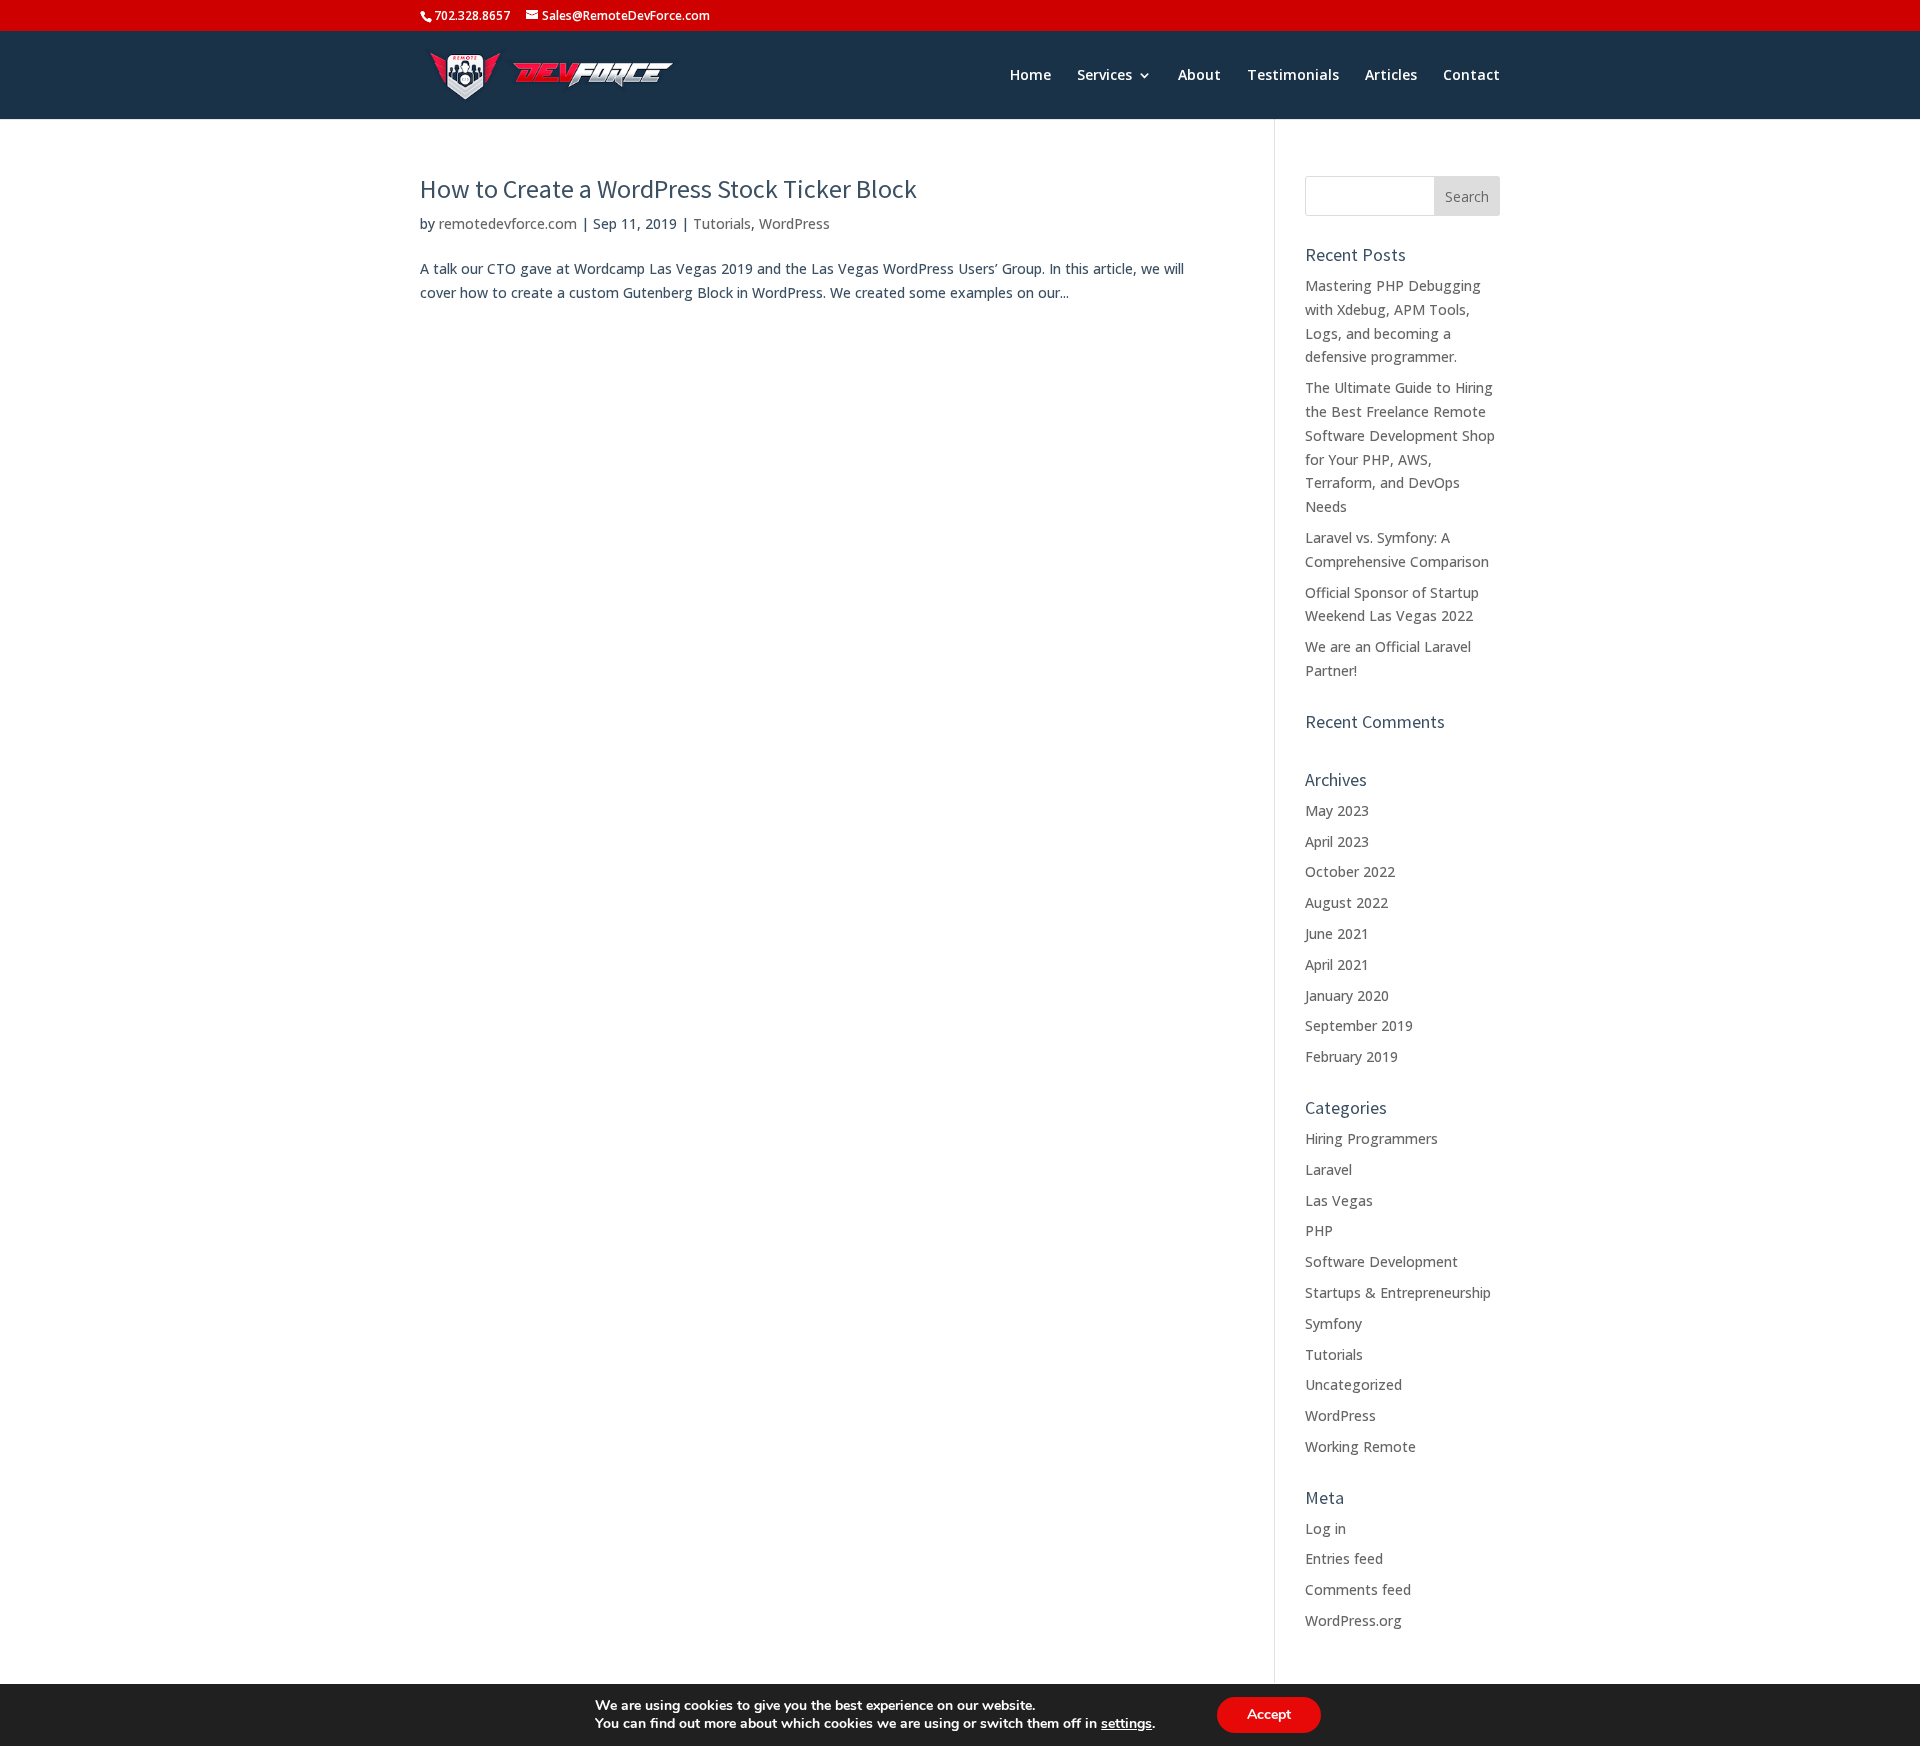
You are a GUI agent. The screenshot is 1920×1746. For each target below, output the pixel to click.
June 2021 (1337, 933)
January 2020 (1347, 995)
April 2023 (1337, 841)
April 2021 (1337, 964)
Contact (1471, 76)
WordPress (794, 223)
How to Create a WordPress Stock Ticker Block (668, 188)
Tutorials (722, 223)
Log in (1325, 1528)
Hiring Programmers (1371, 1138)
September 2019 (1359, 1025)
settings (1126, 1724)
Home (1030, 76)
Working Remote (1360, 1446)
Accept (1269, 1714)
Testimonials (1293, 76)
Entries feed (1344, 1558)
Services (1104, 76)
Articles (1391, 76)
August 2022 (1346, 902)
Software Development (1381, 1261)
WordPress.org (1353, 1620)
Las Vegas (1339, 1200)
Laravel (1328, 1169)
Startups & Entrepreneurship (1398, 1292)
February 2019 (1351, 1056)
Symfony (1333, 1323)
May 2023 (1337, 810)
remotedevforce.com (508, 223)
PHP (1319, 1230)
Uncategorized (1353, 1384)
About (1199, 76)
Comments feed (1358, 1589)
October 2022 (1350, 871)
